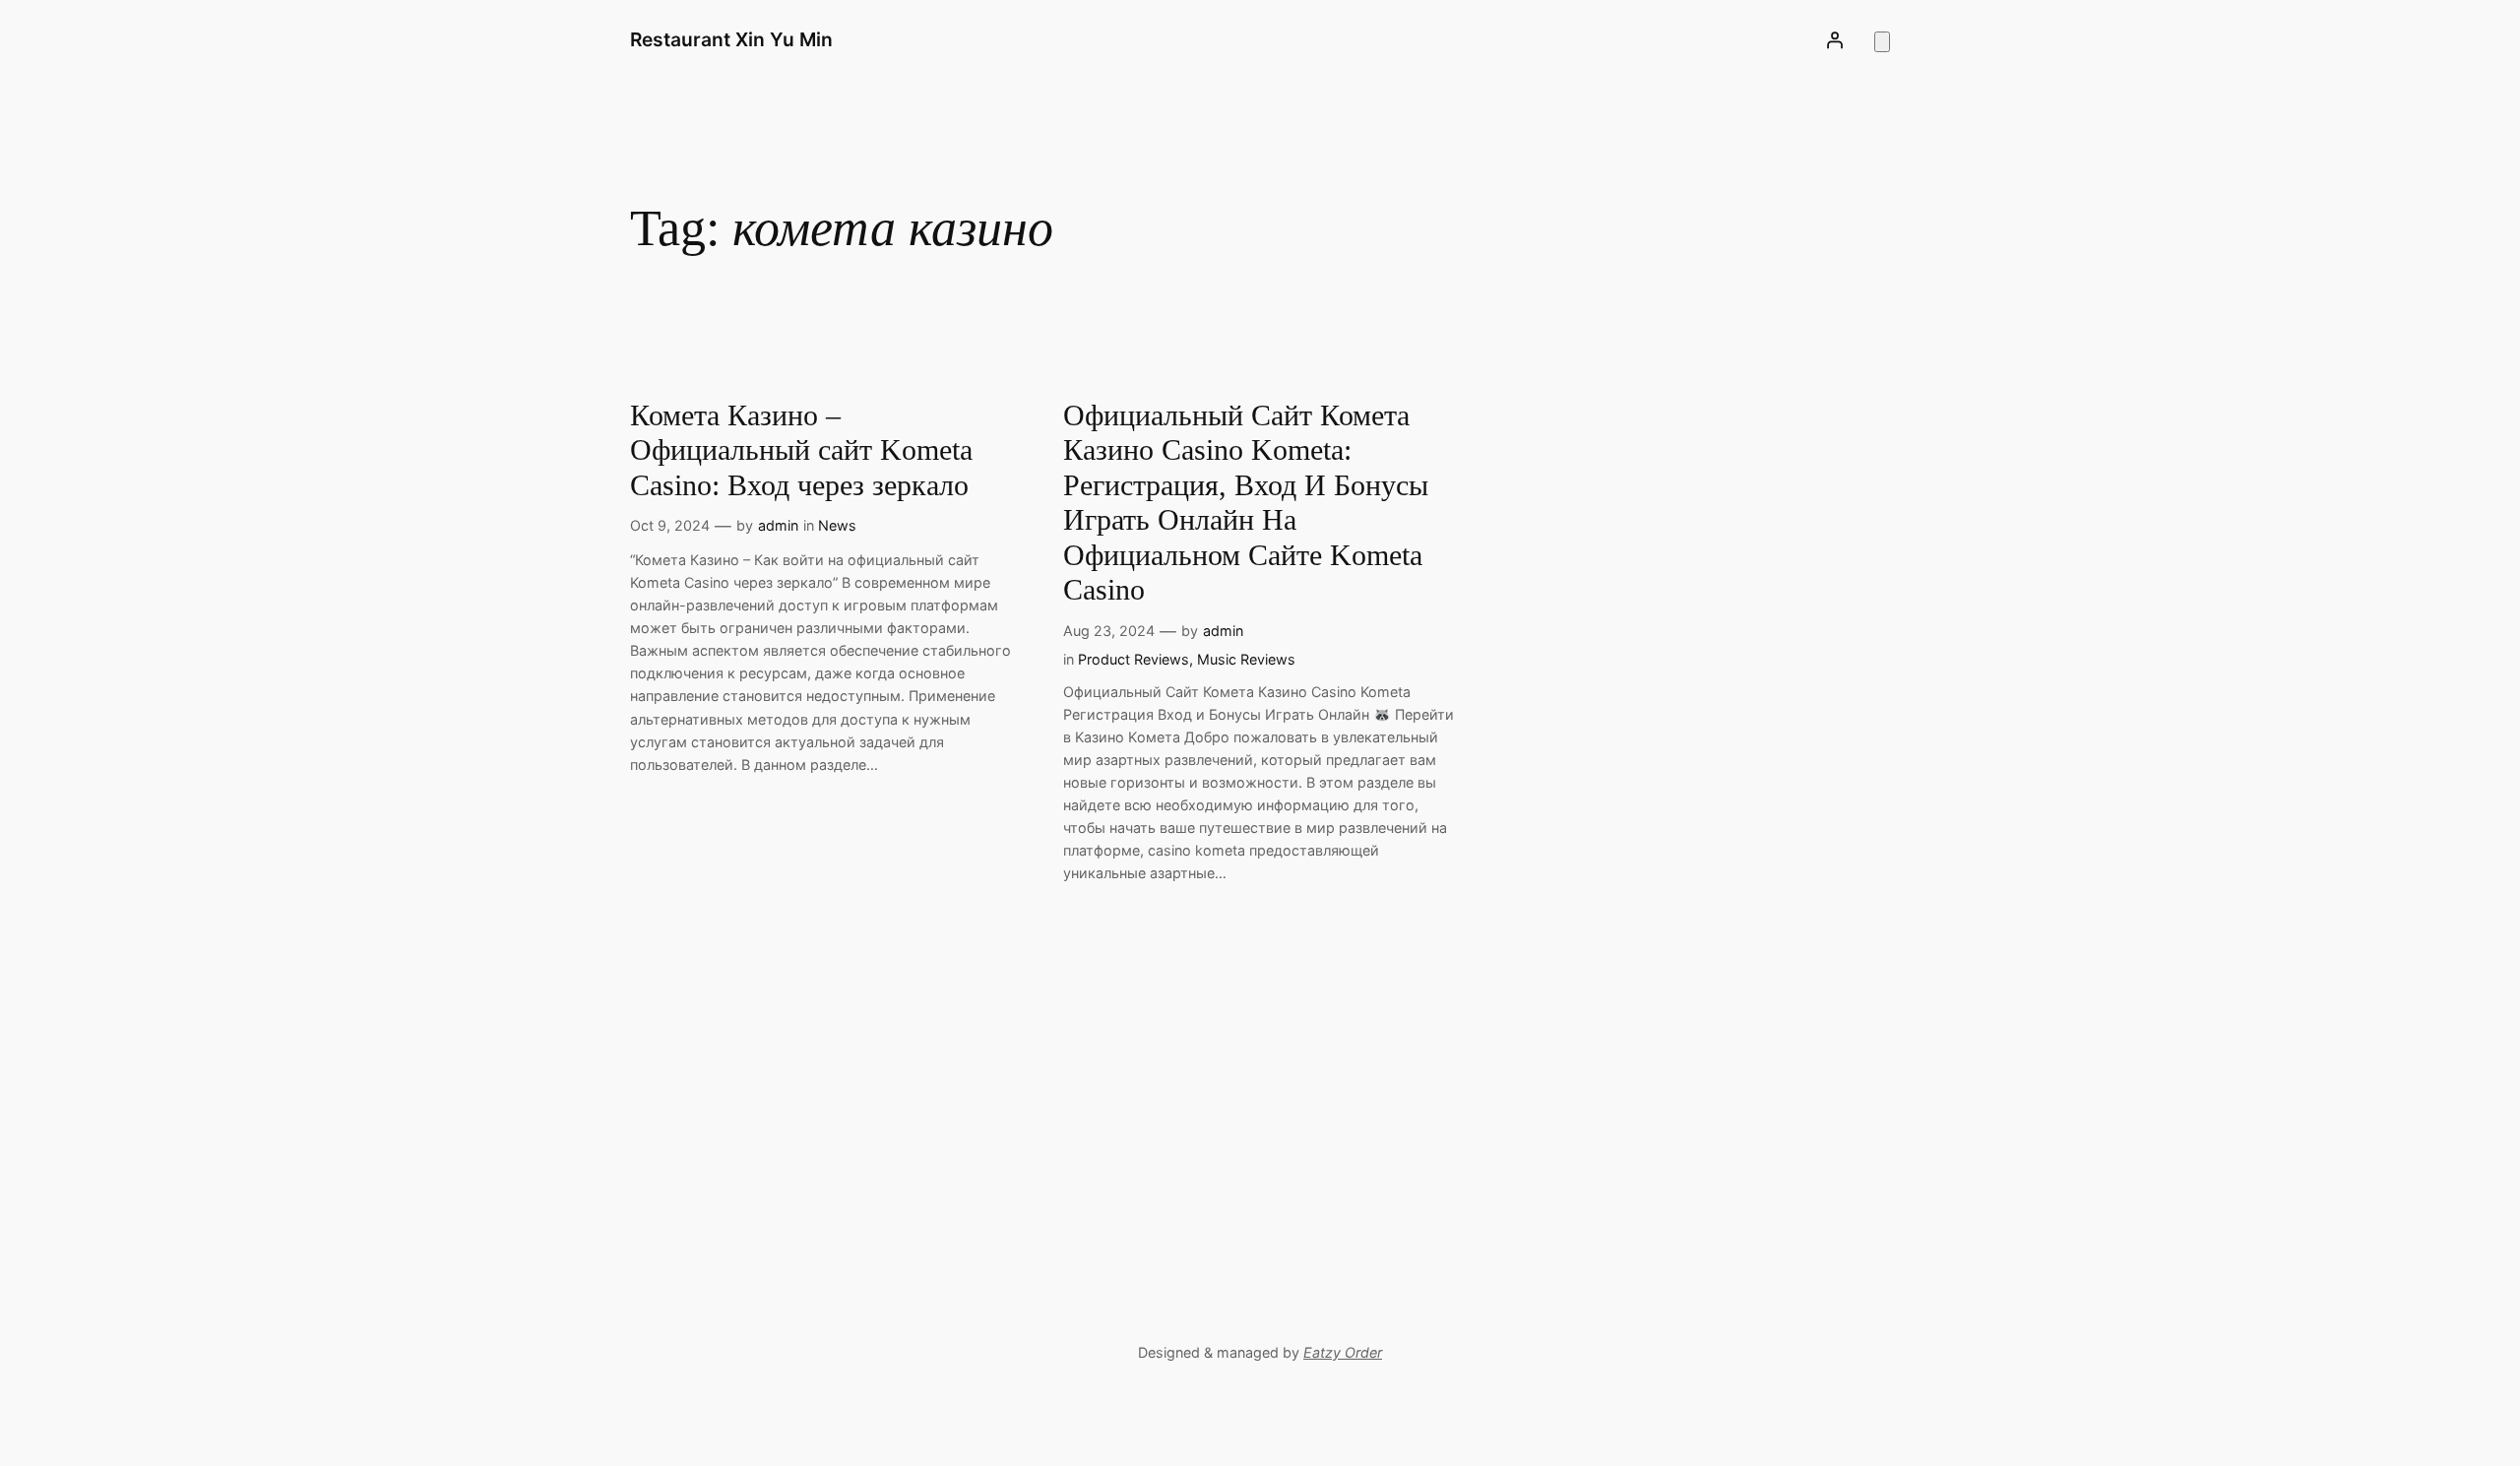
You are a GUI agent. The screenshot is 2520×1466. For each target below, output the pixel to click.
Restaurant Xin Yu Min (731, 39)
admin (778, 525)
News (837, 525)
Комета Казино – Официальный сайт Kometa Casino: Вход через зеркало (801, 450)
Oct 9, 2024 (670, 525)
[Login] (1835, 40)
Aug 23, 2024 (1109, 631)
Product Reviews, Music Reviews (1187, 659)
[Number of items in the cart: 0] (1882, 42)
